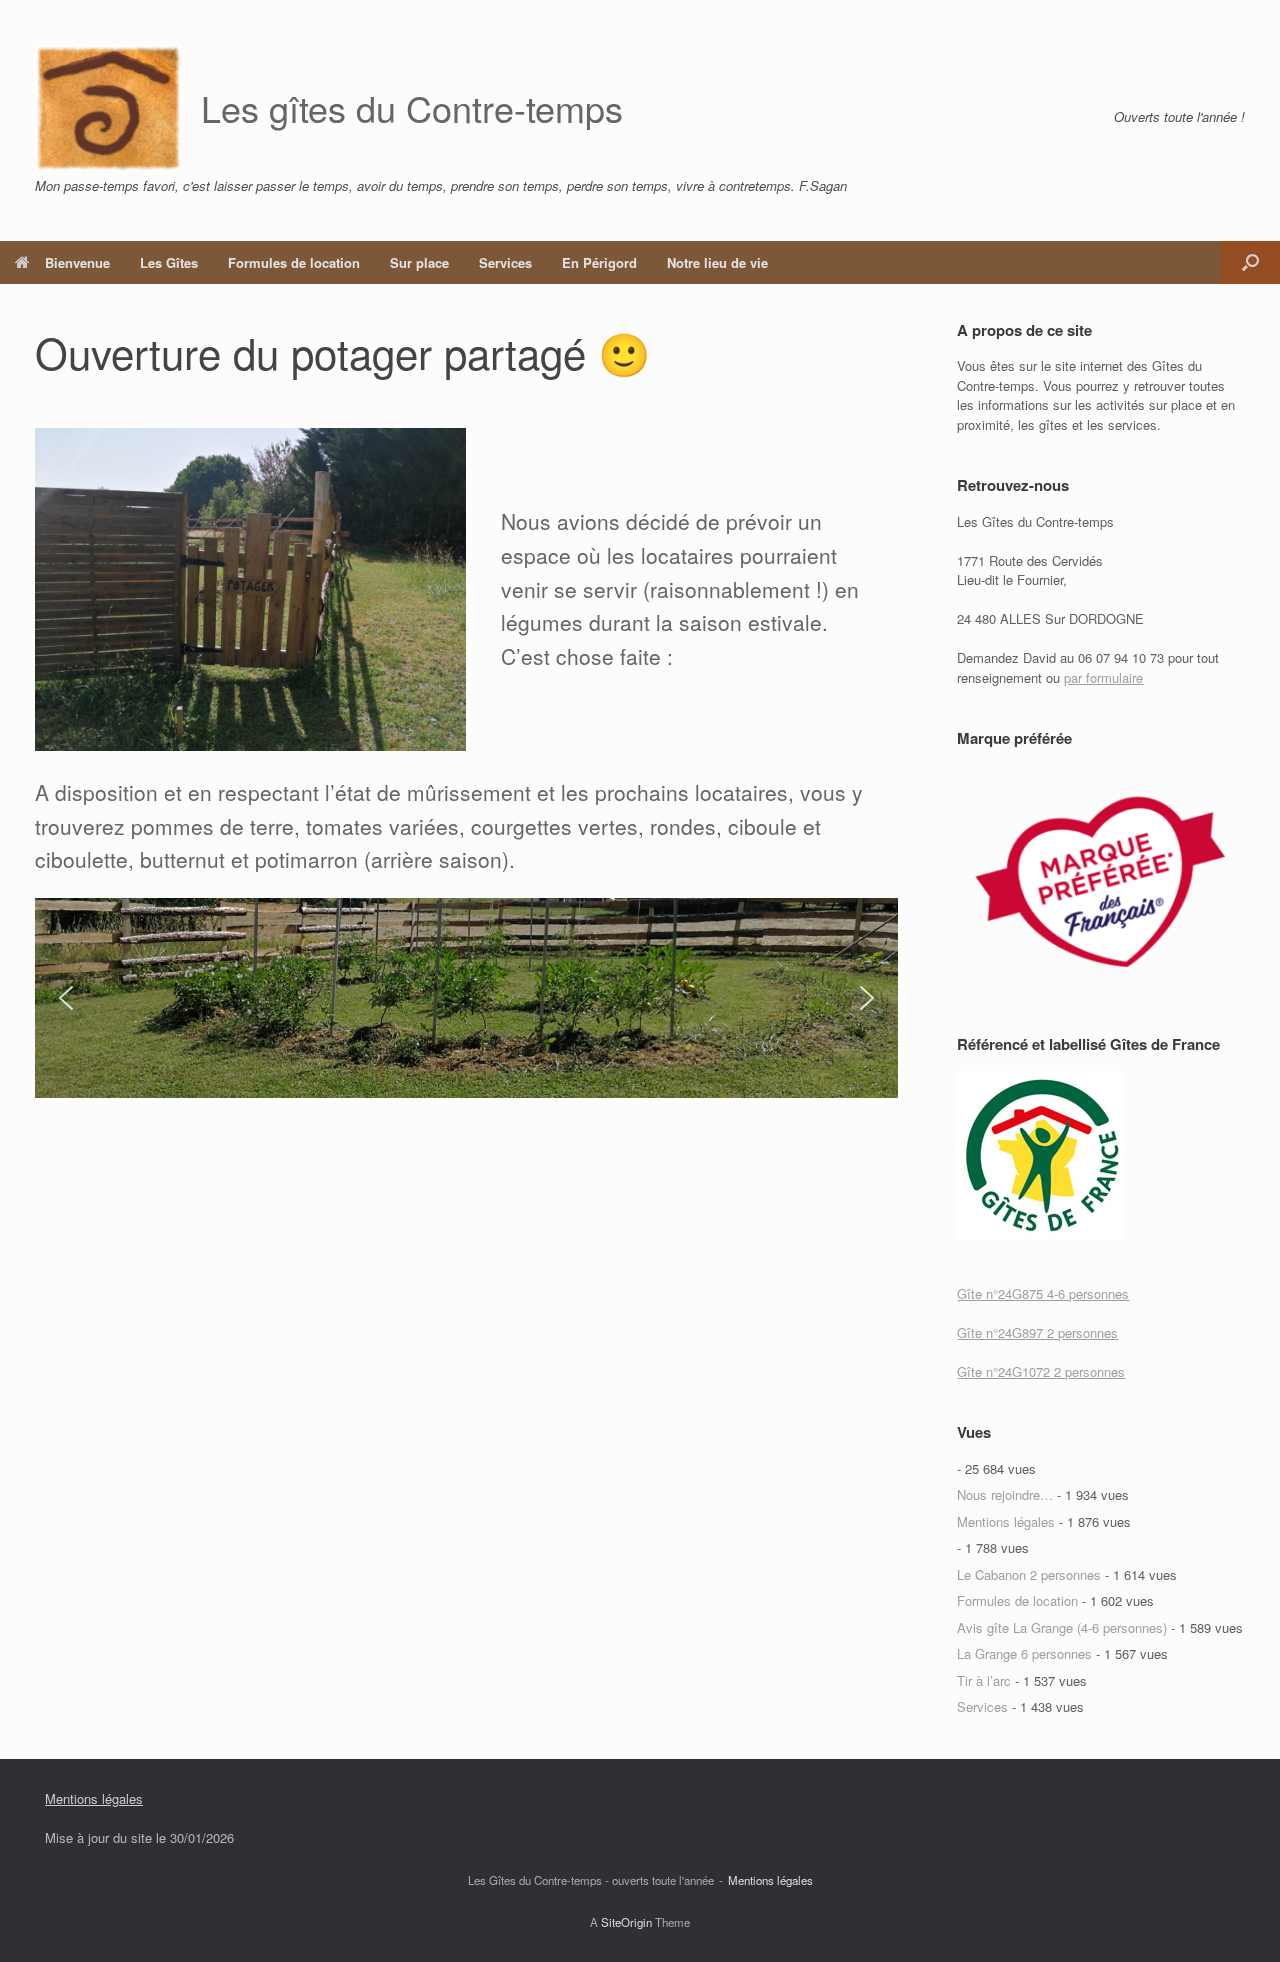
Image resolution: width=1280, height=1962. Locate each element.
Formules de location (294, 262)
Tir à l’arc (984, 1680)
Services (505, 262)
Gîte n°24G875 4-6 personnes (1043, 1293)
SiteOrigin (626, 1922)
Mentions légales (1006, 1521)
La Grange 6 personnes (1024, 1653)
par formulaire (1103, 677)
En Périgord (599, 262)
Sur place (419, 262)
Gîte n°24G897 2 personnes (1037, 1332)
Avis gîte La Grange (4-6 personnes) (1062, 1627)
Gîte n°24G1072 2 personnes (1041, 1371)
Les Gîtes (169, 262)
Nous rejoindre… (1005, 1494)
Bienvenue (77, 262)
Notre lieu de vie (717, 262)
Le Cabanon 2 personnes (1029, 1574)
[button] (1250, 262)
